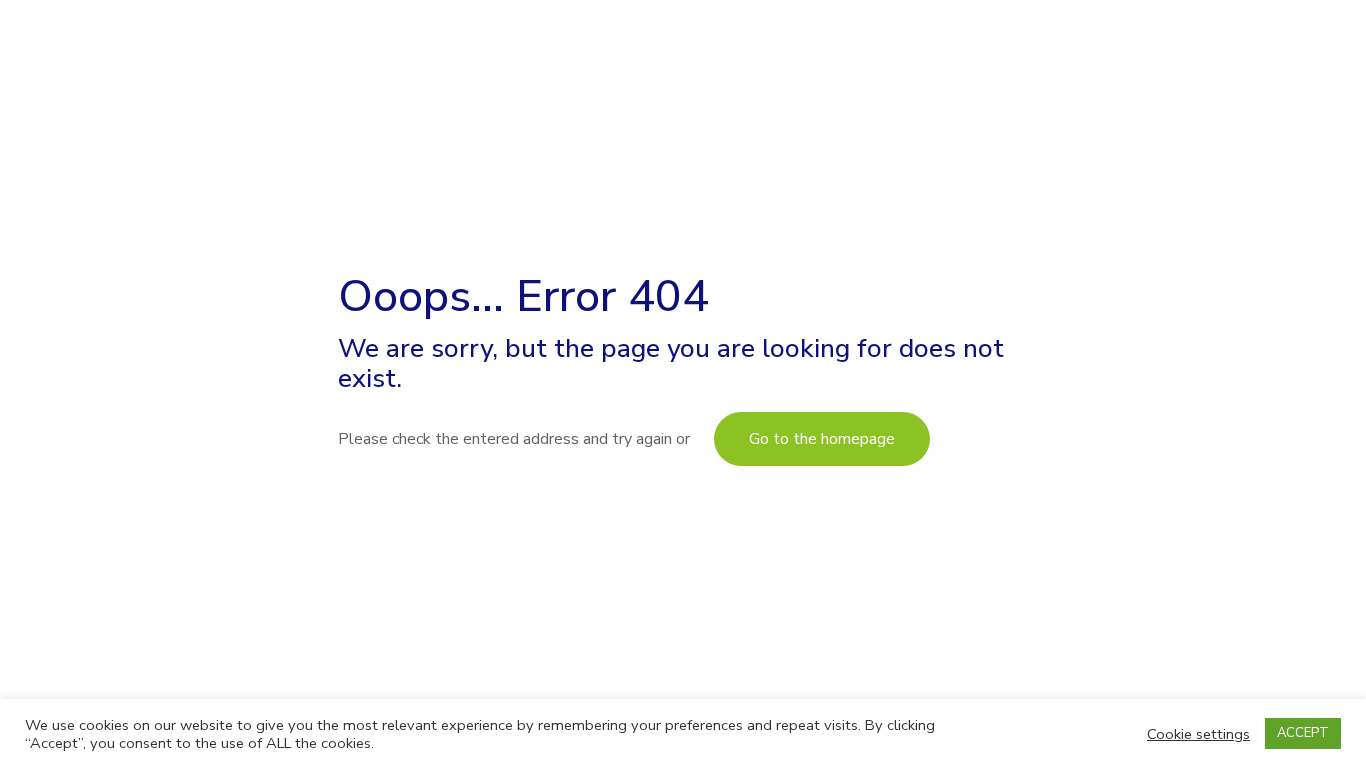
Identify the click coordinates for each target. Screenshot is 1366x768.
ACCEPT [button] (1303, 733)
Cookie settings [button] (1198, 734)
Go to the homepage (822, 439)
